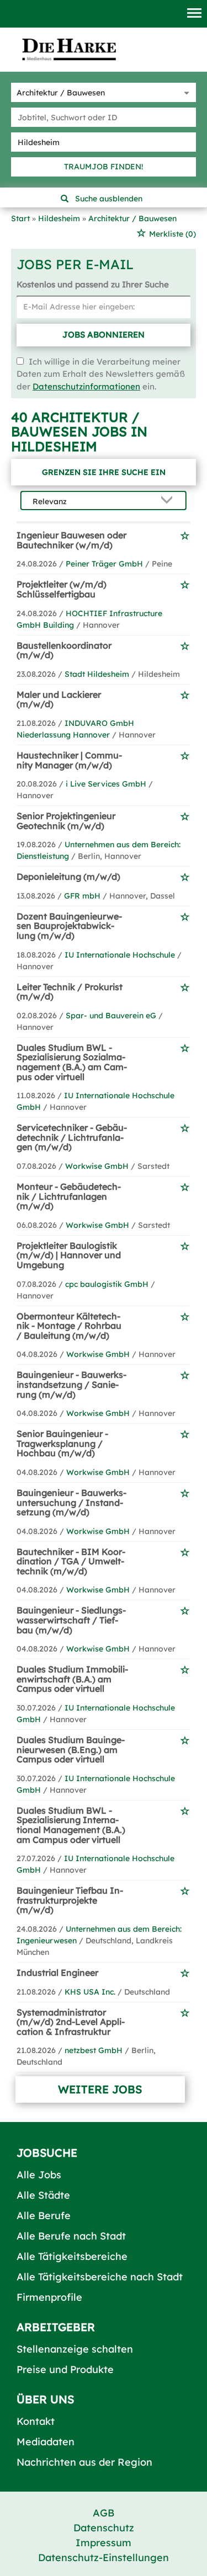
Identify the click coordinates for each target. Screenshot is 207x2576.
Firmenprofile (49, 2297)
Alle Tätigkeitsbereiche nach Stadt (100, 2277)
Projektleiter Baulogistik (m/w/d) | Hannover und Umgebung (69, 1255)
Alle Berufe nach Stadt (71, 2236)
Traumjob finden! (104, 167)
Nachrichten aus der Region (84, 2462)
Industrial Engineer (57, 1973)
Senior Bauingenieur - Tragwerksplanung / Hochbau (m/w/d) (62, 1443)
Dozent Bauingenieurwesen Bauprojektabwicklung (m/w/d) (69, 926)
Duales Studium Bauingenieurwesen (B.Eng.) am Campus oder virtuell (71, 1749)
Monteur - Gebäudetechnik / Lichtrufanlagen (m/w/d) (69, 1196)
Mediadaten (46, 2442)
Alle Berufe (44, 2216)
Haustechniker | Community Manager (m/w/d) (69, 760)
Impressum (104, 2543)
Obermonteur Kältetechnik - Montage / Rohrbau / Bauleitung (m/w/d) (69, 1326)
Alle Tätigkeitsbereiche (72, 2256)
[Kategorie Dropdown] (185, 92)
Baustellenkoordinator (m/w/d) (64, 650)
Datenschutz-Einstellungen (104, 2558)
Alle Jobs (39, 2175)
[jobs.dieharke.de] (69, 49)
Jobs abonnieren (104, 335)
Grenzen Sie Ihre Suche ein (104, 472)
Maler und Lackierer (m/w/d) (59, 699)
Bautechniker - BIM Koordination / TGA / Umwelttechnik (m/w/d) (71, 1561)
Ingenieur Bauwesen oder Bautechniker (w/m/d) (71, 540)
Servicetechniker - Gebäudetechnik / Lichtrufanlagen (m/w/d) (72, 1137)
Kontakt (36, 2421)
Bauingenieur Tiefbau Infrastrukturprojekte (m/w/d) (70, 1900)
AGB (104, 2513)
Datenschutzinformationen (86, 386)
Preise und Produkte (65, 2369)
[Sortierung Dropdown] (169, 501)
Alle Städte (43, 2195)
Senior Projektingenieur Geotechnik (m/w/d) (66, 821)
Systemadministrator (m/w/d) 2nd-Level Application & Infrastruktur (71, 2022)
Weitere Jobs (100, 2089)
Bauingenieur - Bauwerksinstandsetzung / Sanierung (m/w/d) (71, 1384)
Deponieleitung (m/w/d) (68, 877)
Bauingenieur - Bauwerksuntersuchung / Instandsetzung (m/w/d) (71, 1502)
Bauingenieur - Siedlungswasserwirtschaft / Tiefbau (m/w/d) (71, 1620)
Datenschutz (104, 2528)
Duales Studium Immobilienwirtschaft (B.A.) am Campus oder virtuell (72, 1679)
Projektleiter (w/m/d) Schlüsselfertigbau (62, 589)
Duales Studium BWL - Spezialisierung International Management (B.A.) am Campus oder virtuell (71, 1825)
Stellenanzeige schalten (75, 2349)
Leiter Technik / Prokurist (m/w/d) (70, 992)
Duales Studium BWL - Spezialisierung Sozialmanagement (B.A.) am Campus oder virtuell (72, 1062)
